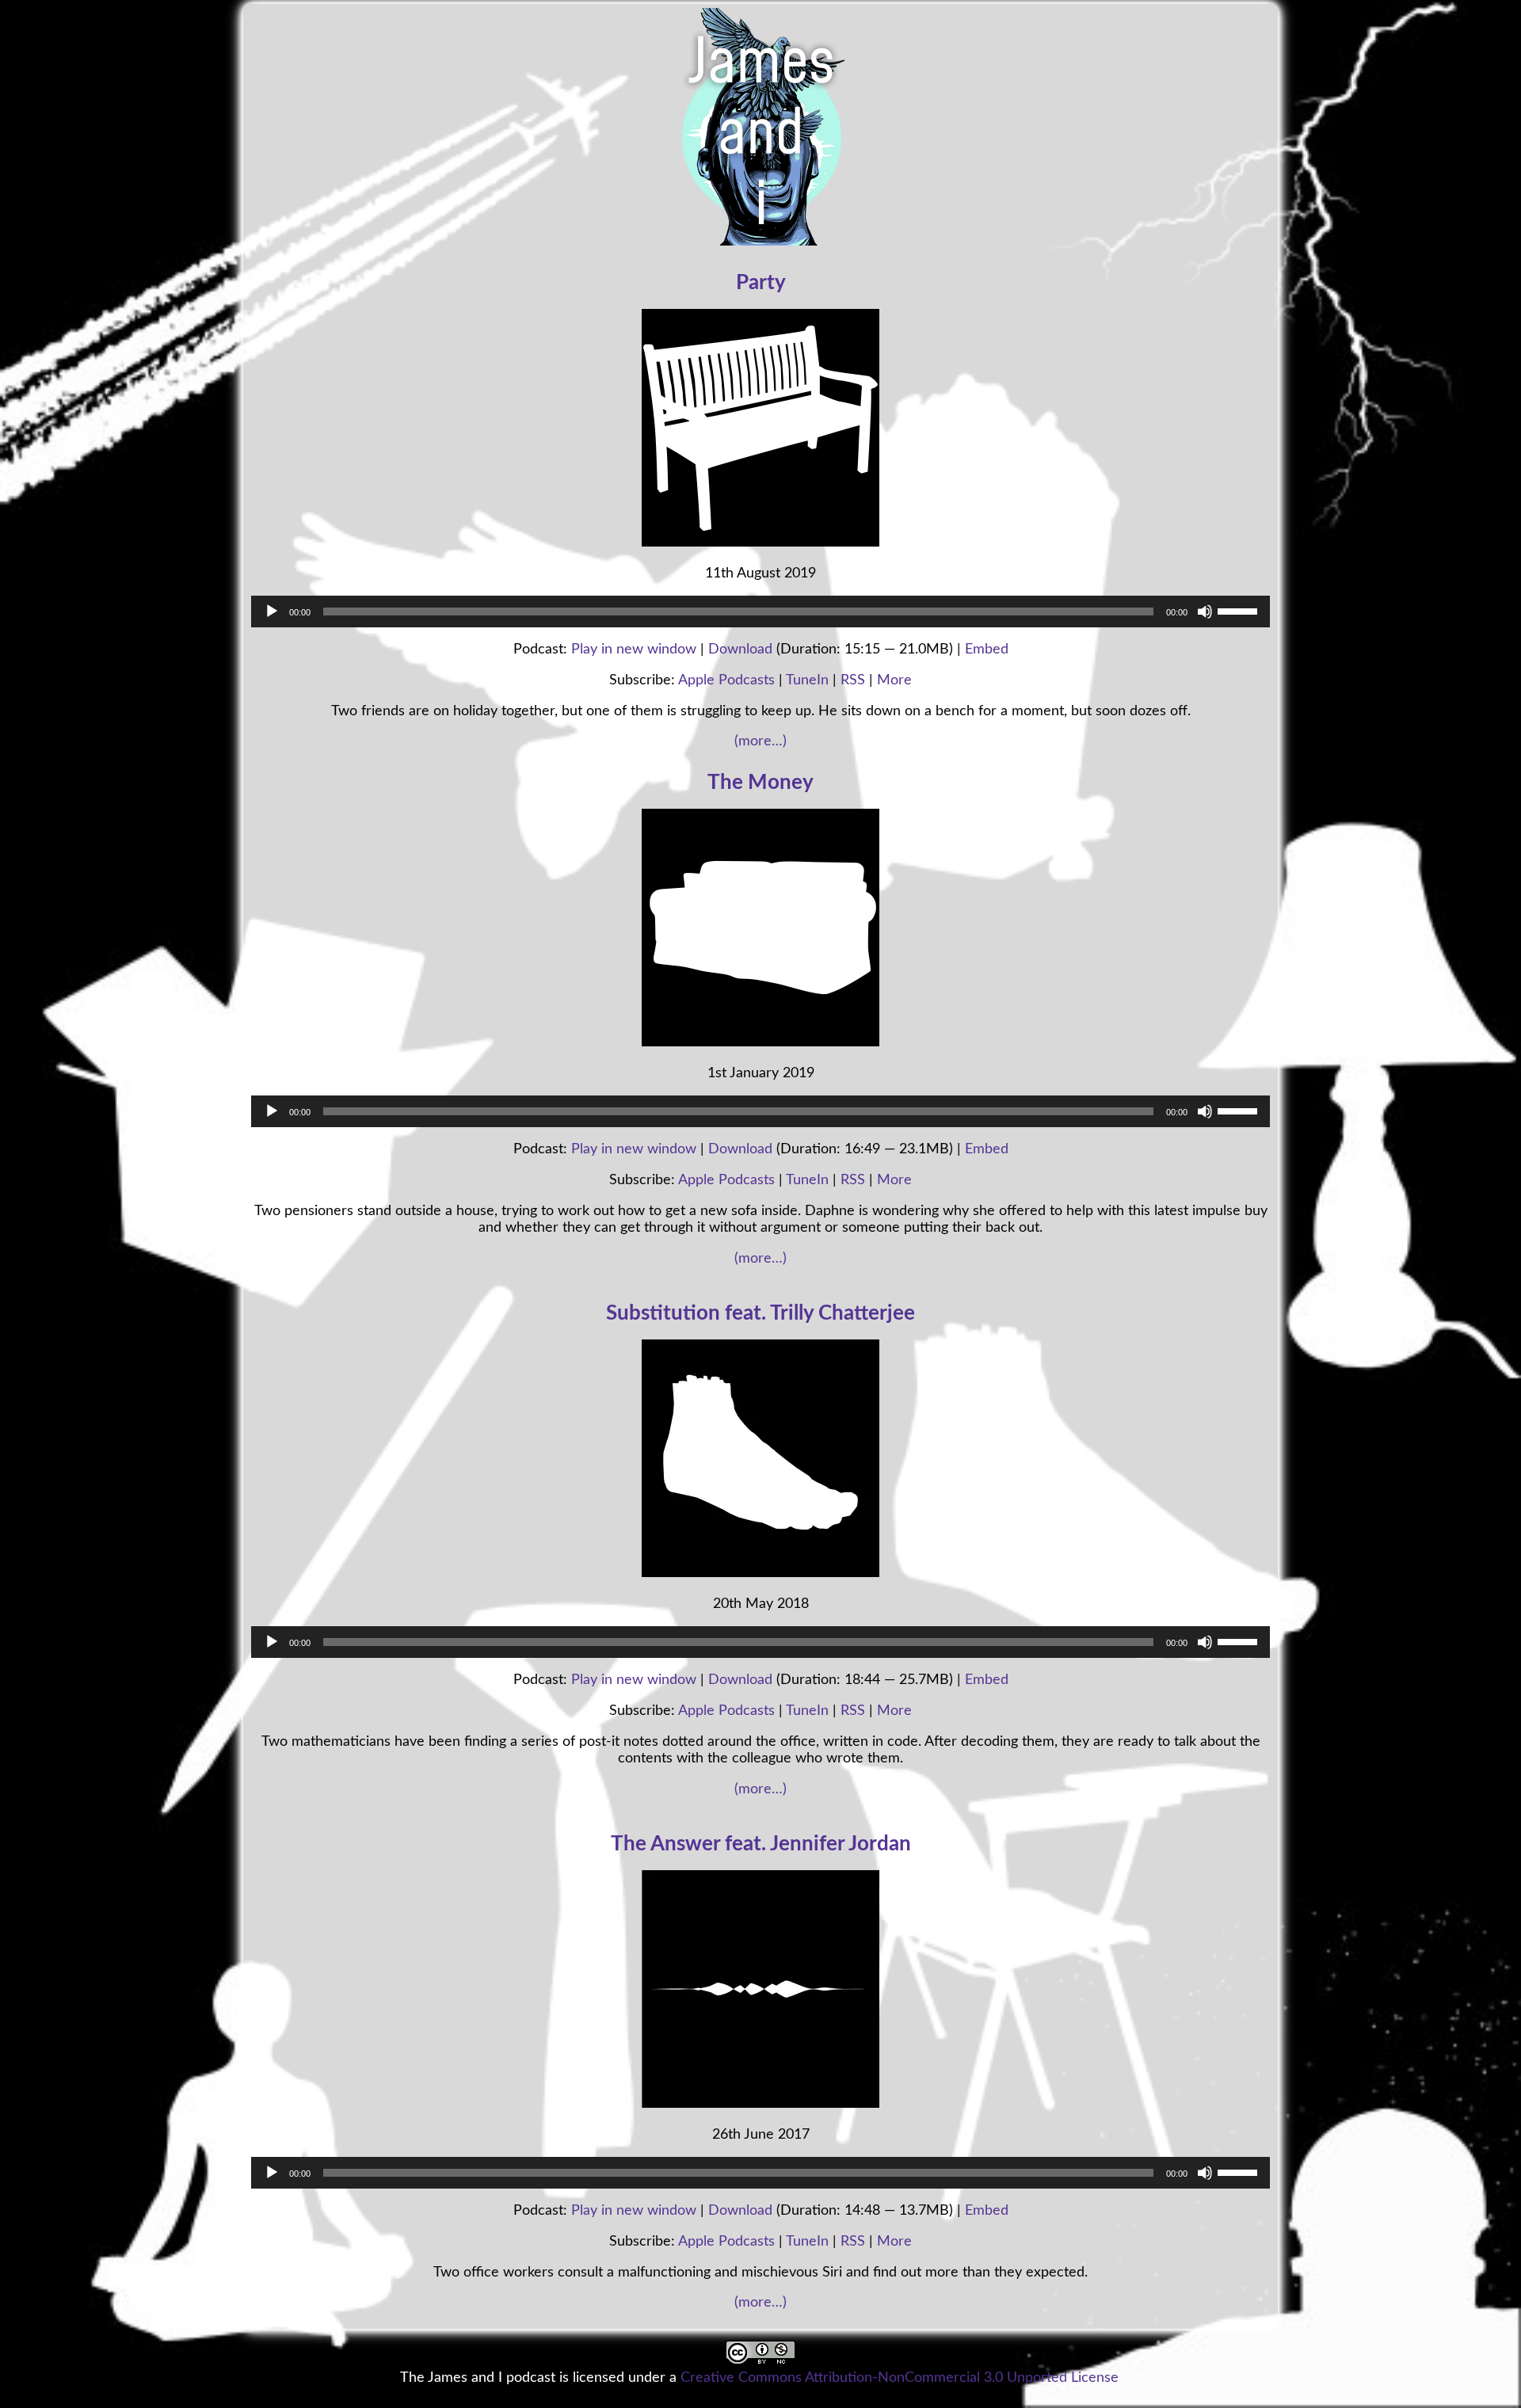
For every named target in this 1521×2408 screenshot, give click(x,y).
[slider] (1240, 610)
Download (740, 649)
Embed (987, 649)
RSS (853, 680)
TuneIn (807, 680)
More (894, 680)
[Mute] (1205, 612)
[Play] (272, 612)
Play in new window (634, 649)
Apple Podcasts (726, 680)
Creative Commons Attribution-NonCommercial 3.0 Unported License (900, 2378)
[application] (760, 612)
